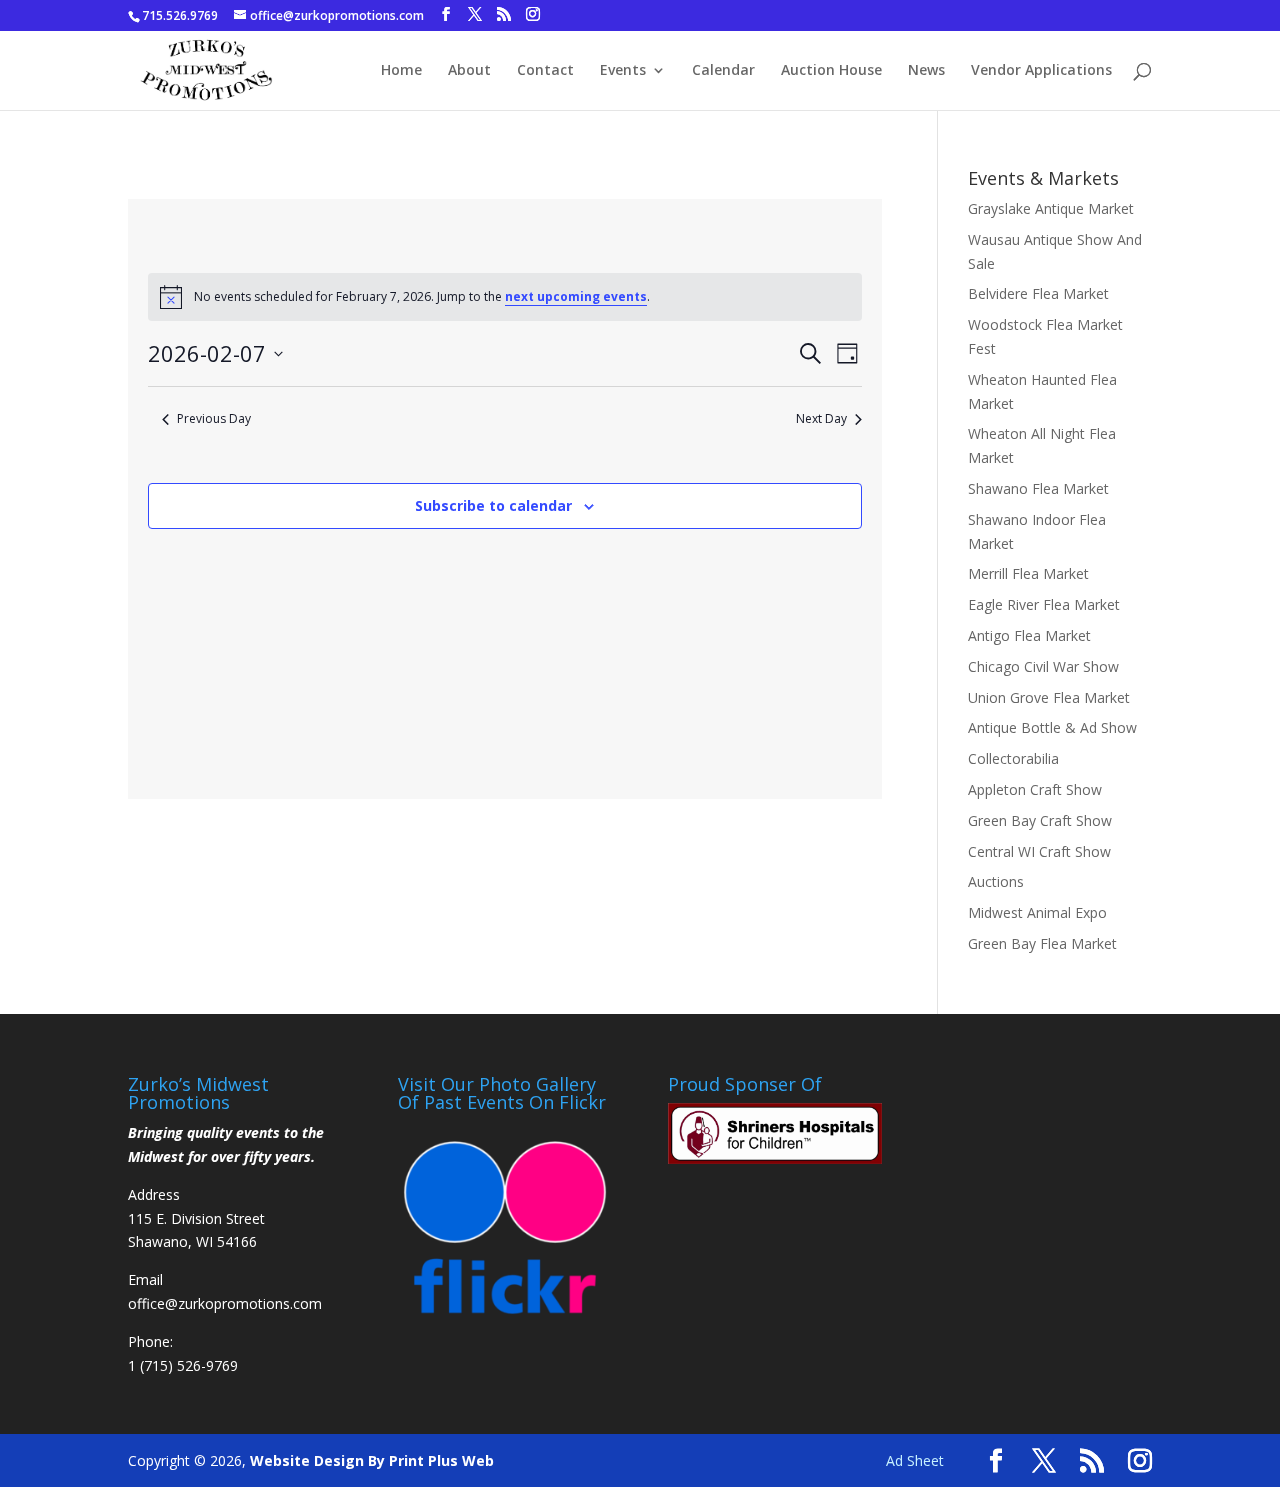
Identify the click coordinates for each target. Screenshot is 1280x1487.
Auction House (831, 71)
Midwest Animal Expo (1037, 912)
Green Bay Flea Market (1042, 943)
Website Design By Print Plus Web (372, 1460)
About (469, 71)
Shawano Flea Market (1038, 488)
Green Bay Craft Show (1040, 820)
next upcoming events (576, 296)
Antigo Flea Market (1029, 635)
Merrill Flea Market (1028, 573)
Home (401, 71)
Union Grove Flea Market (1049, 697)
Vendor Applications (1041, 71)
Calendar (723, 71)
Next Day (821, 419)
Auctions (996, 881)
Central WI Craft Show (1039, 851)
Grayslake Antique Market (1051, 208)
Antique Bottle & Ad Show (1052, 727)
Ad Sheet (915, 1460)
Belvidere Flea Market (1038, 293)
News (926, 71)
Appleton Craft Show (1035, 789)
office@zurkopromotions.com (225, 1303)
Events (623, 71)
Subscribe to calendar (493, 505)
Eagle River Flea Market (1044, 604)
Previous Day (214, 419)
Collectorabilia (1013, 758)
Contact (545, 71)
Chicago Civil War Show (1043, 666)
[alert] (505, 297)
